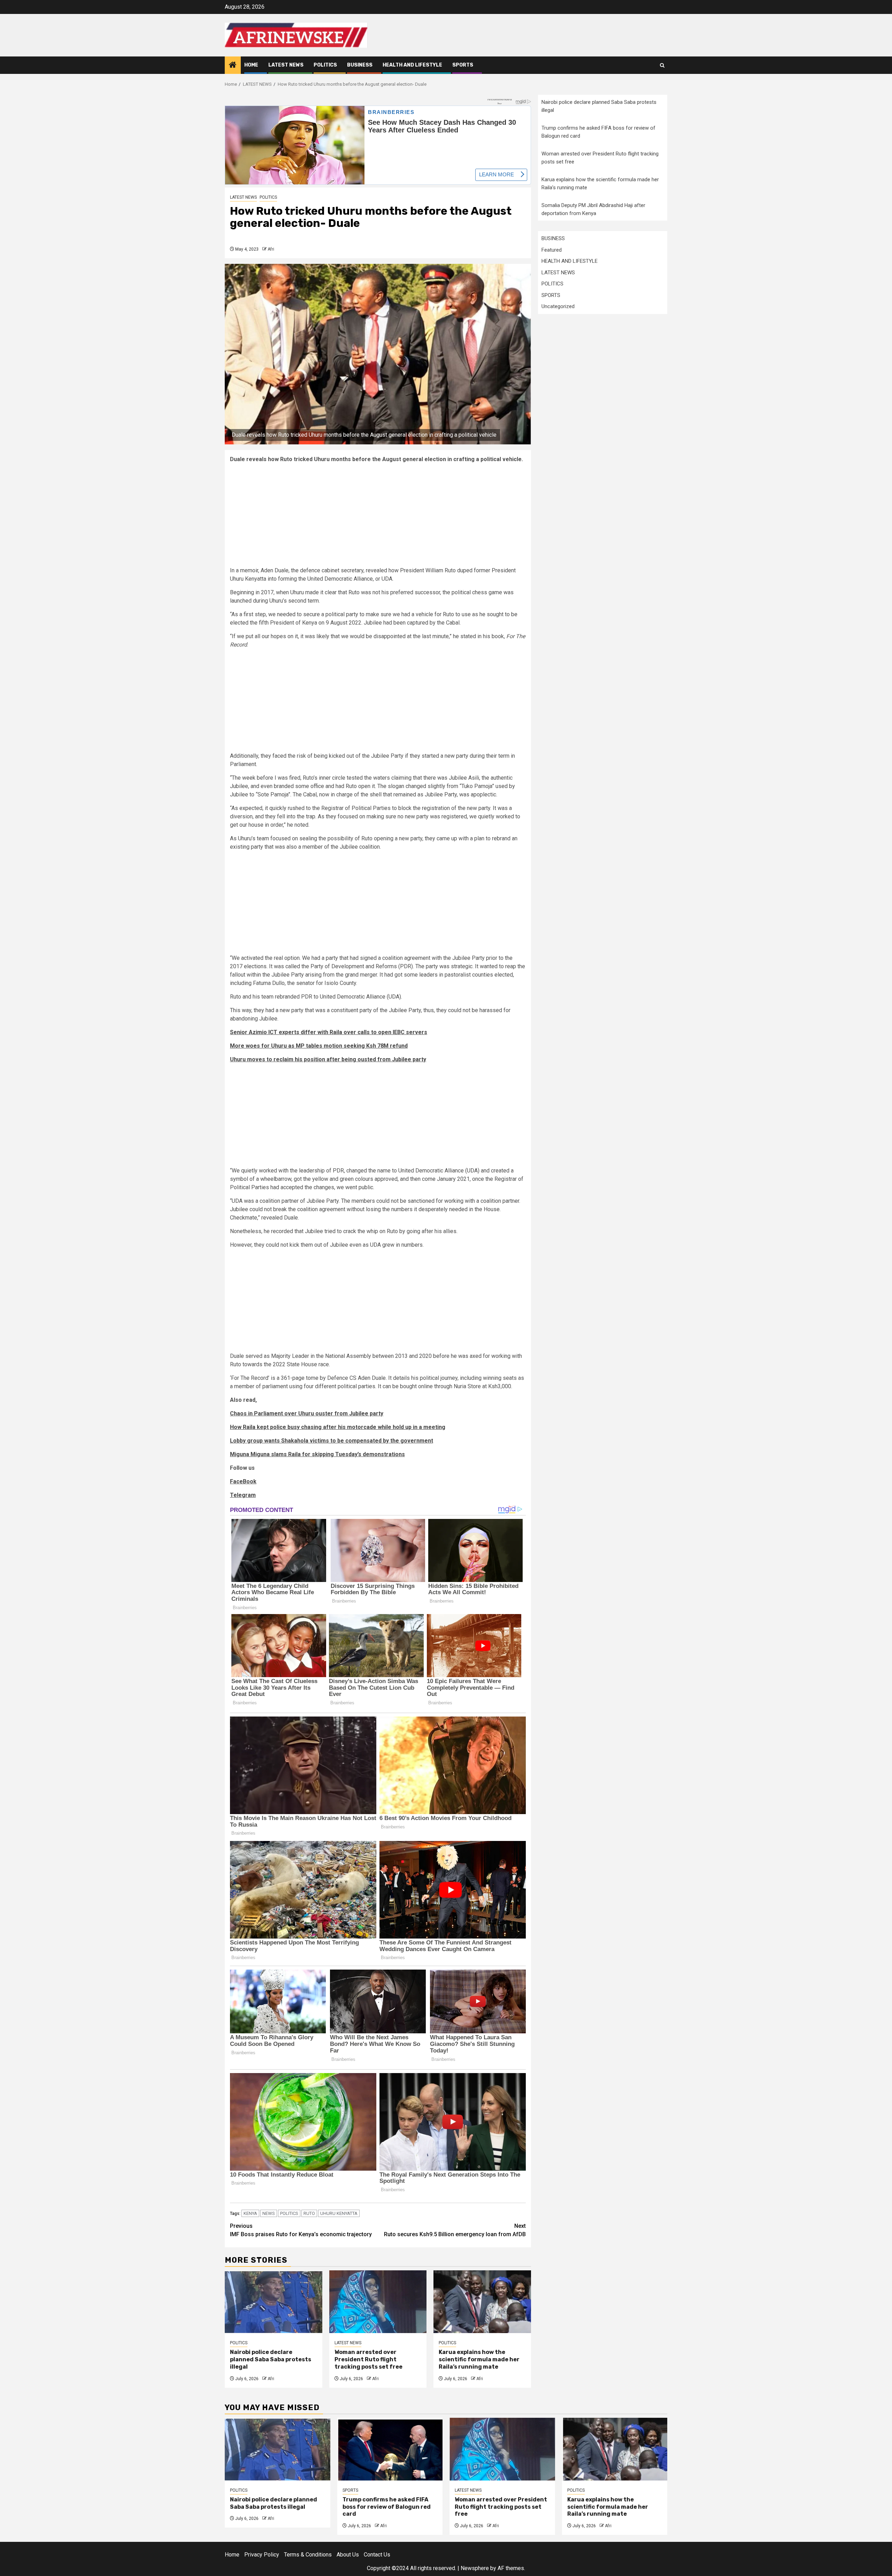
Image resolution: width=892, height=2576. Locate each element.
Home (251, 65)
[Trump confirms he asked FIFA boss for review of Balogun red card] (390, 2449)
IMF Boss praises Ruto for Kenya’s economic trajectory (301, 2230)
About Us (348, 2555)
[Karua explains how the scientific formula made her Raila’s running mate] (482, 2302)
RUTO (309, 2213)
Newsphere (475, 2568)
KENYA (250, 2213)
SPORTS (463, 65)
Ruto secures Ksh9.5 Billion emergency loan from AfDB (455, 2230)
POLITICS (325, 65)
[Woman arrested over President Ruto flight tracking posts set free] (378, 2302)
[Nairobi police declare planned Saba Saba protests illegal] (274, 2302)
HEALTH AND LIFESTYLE (412, 65)
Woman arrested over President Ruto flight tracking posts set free (368, 2359)
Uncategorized (558, 306)
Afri (271, 249)
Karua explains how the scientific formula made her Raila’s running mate (479, 2359)
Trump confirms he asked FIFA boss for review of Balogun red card (387, 2507)
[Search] (662, 65)
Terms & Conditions (308, 2555)
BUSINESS (360, 65)
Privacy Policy (262, 2555)
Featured (552, 250)
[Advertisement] (378, 518)
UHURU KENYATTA (339, 2213)
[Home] (233, 66)
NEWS (269, 2213)
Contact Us (377, 2555)
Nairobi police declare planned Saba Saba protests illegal (271, 2359)
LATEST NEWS (286, 65)
